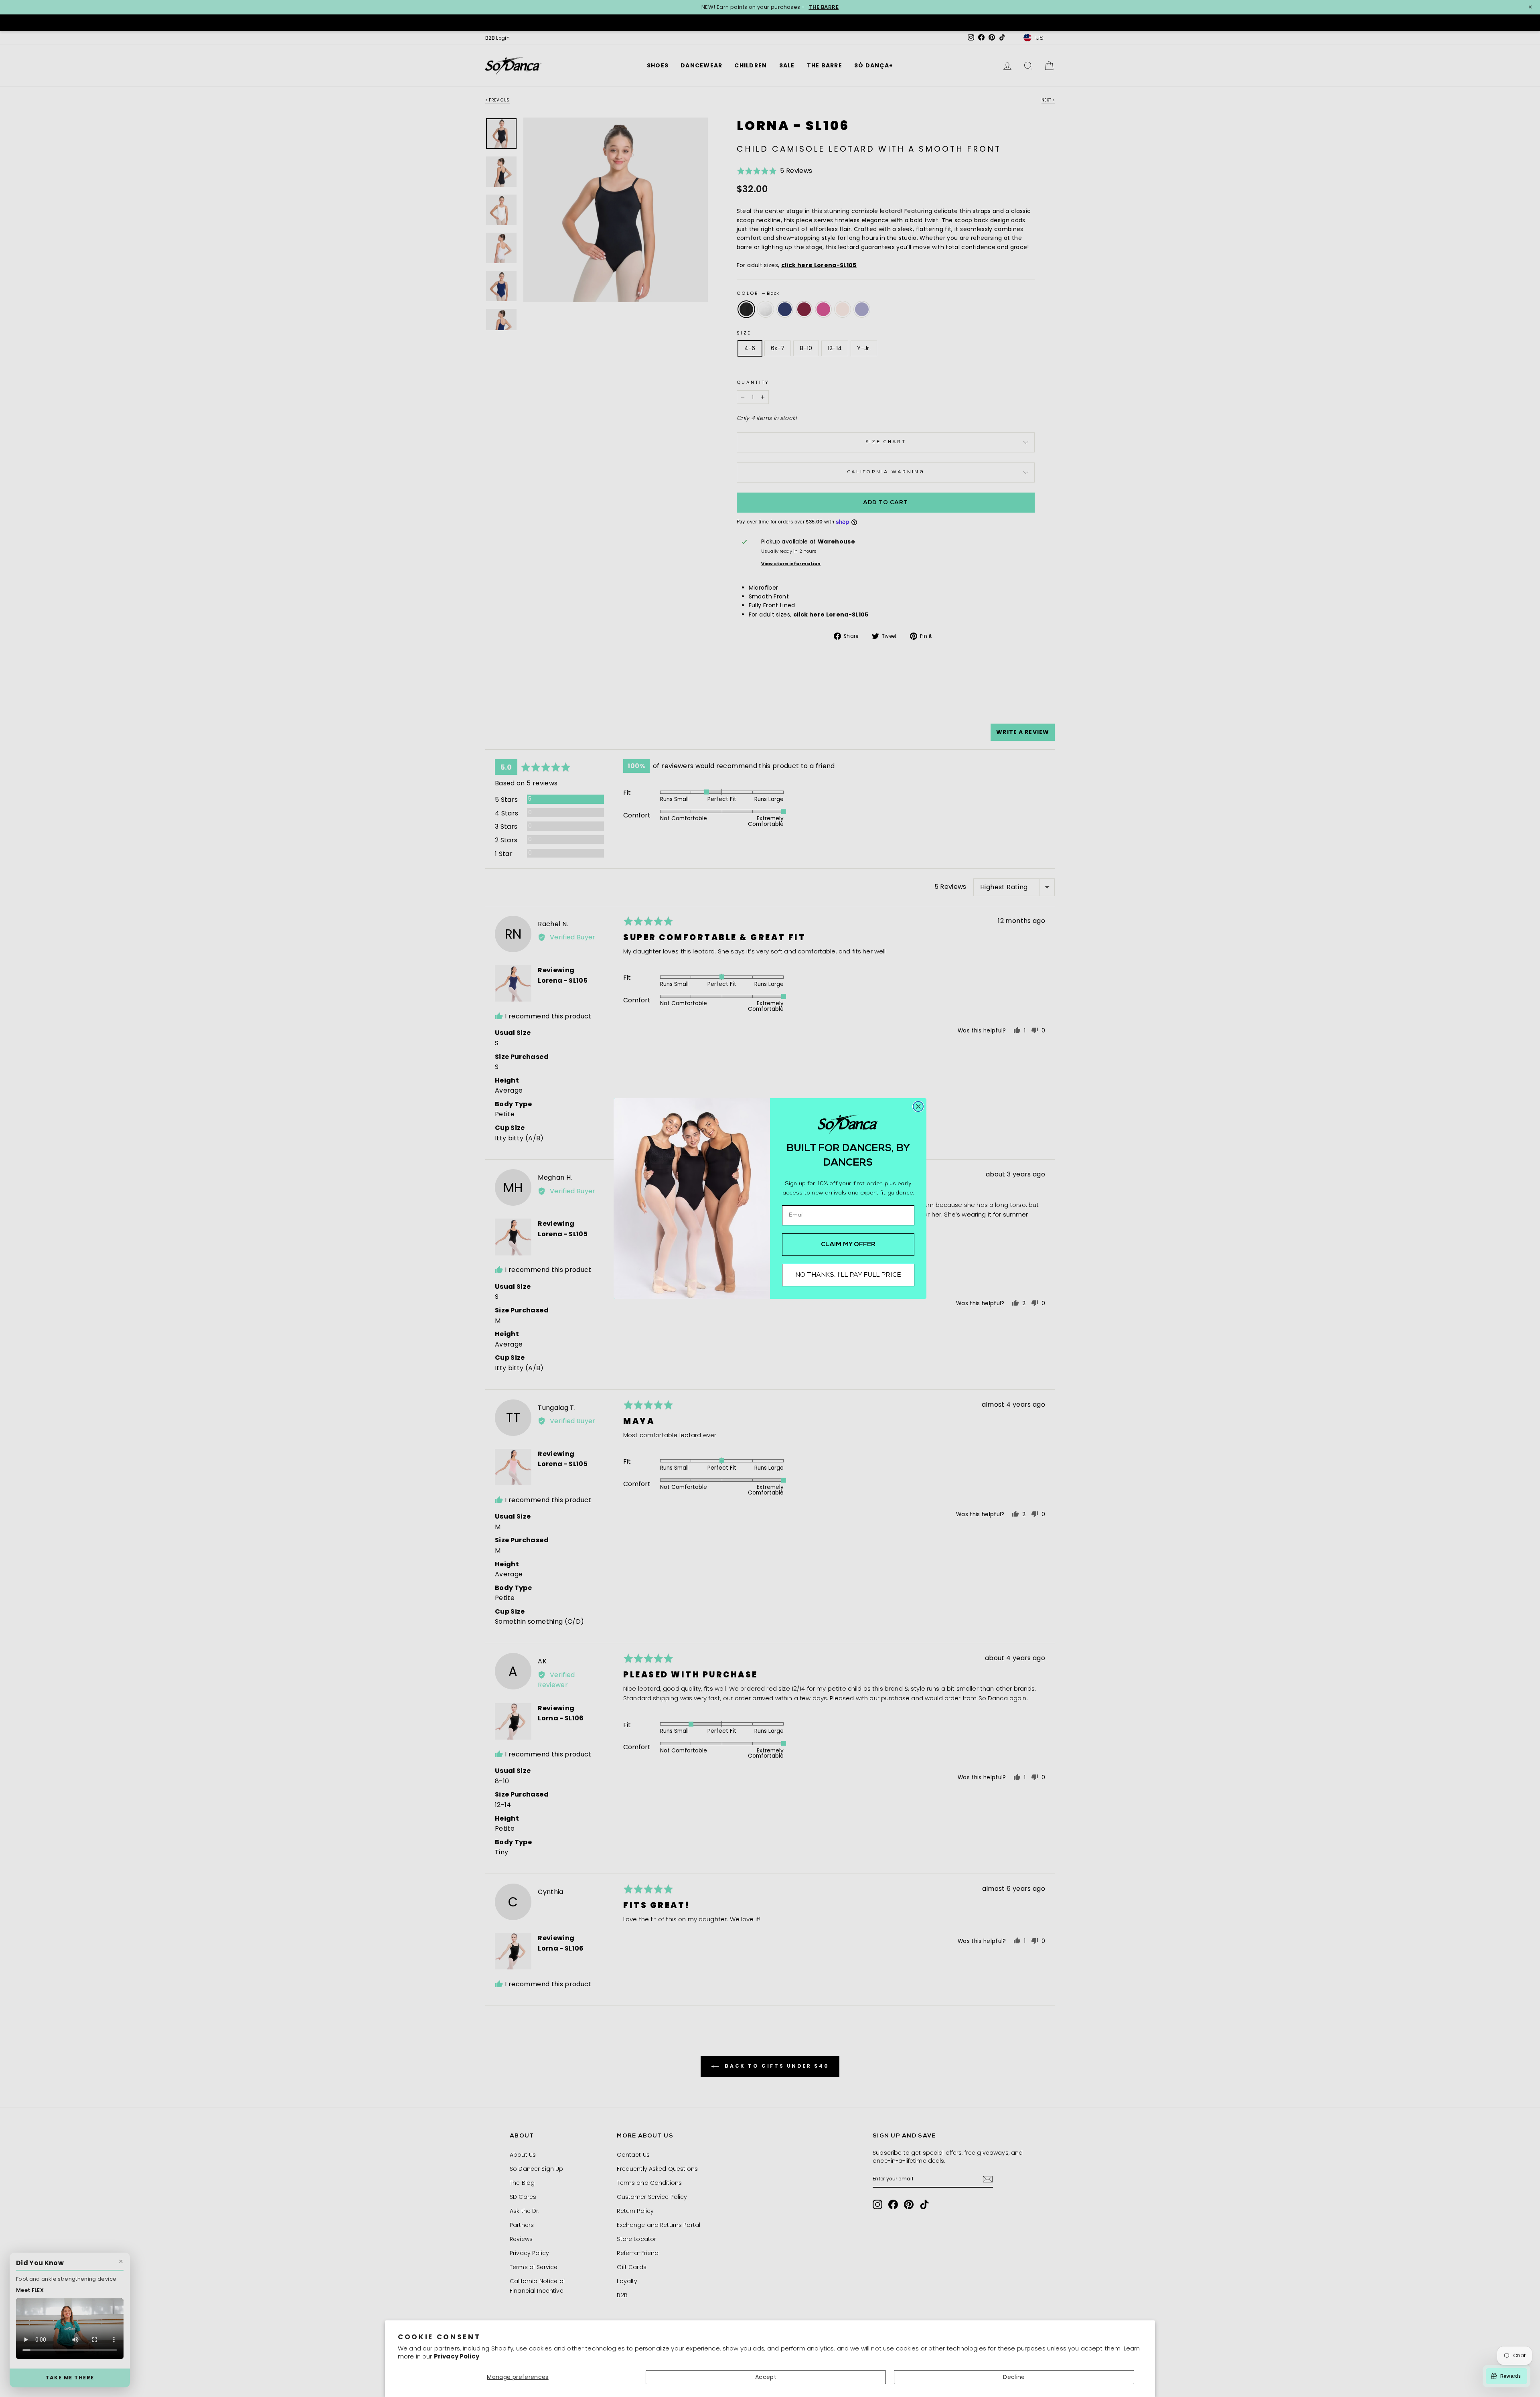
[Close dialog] (918, 1106)
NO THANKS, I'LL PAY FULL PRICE (848, 1275)
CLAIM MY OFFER (848, 1245)
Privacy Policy (457, 2356)
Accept (766, 2377)
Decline (1014, 2377)
